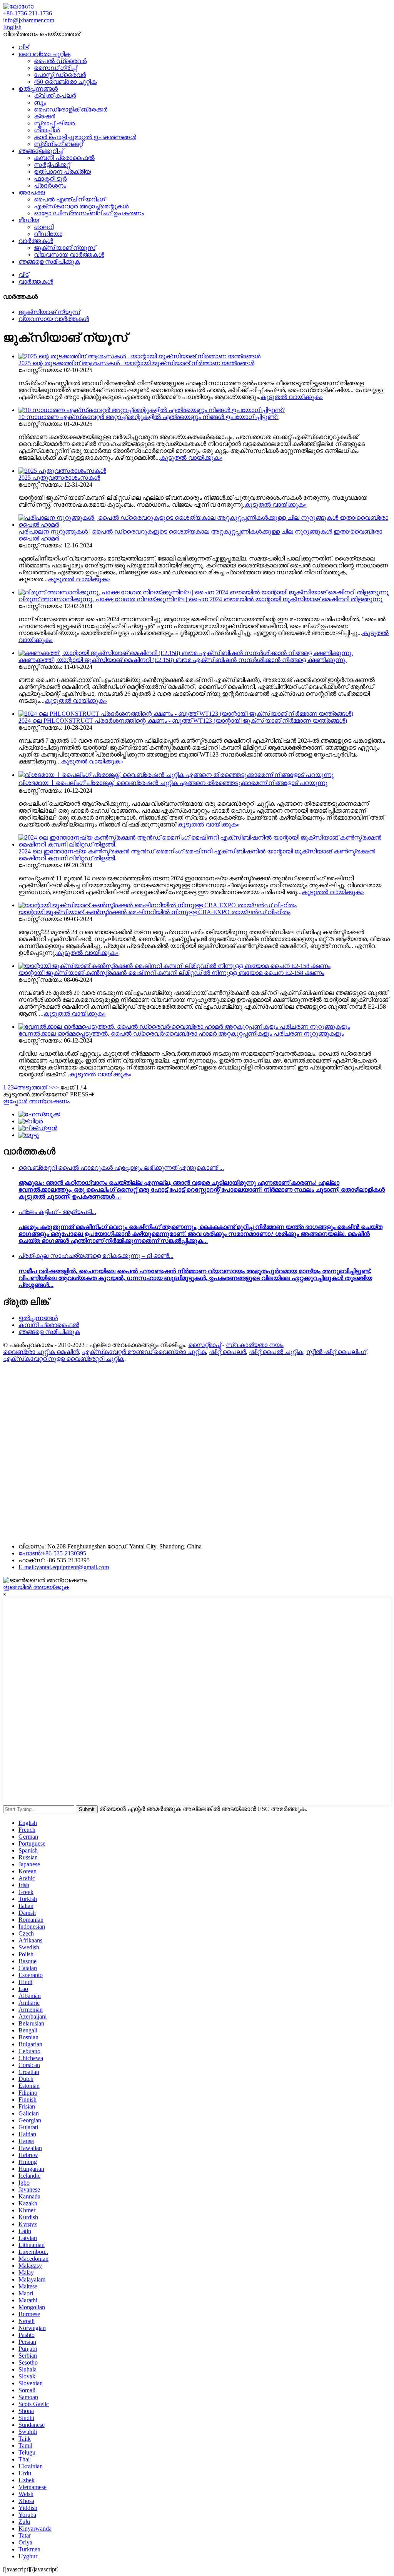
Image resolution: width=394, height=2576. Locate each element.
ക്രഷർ (44, 116)
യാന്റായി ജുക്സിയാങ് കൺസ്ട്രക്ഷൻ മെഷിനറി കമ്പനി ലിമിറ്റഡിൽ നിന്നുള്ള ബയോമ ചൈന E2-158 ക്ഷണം (171, 973)
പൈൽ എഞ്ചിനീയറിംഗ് (69, 199)
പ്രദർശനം (50, 185)
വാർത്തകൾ (36, 241)
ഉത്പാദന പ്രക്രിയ (62, 172)
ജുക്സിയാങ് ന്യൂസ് (65, 248)
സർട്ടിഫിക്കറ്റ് (52, 165)
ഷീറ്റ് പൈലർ (227, 1352)
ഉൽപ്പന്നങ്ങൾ (38, 89)
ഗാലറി (44, 227)
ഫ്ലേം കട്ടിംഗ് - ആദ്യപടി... (57, 1212)
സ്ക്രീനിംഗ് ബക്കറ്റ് (58, 144)
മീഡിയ (29, 220)
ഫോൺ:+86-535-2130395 (52, 1553)
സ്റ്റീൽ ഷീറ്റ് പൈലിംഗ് (336, 1352)
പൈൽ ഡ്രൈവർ (60, 61)
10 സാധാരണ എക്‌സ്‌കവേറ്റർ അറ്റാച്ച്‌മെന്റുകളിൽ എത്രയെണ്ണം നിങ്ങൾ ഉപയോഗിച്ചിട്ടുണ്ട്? (149, 417)
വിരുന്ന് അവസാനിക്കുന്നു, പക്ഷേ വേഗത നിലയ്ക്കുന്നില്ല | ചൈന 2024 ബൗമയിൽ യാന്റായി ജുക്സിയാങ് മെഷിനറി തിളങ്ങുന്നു (200, 599)
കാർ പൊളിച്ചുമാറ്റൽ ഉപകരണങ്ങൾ (85, 137)
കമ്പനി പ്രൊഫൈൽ (64, 158)
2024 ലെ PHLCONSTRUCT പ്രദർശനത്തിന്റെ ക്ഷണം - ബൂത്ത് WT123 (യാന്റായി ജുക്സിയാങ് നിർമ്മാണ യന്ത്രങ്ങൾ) (183, 721)
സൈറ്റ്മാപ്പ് (205, 1345)
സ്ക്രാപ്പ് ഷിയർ (54, 123)
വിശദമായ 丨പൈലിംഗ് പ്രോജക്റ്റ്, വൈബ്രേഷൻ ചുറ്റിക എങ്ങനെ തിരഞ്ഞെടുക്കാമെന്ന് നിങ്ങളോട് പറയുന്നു (173, 783)
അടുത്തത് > (34, 1087)
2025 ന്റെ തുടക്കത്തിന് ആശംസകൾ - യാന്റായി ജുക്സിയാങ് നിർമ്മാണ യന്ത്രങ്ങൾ (136, 363)
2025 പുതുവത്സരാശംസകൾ (59, 478)
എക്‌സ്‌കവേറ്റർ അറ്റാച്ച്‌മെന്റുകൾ (81, 206)
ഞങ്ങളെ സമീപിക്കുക (49, 262)
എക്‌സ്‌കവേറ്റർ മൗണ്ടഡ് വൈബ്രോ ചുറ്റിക (144, 1352)
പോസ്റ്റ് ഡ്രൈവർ (60, 75)
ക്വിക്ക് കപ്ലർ (55, 96)
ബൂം (40, 102)
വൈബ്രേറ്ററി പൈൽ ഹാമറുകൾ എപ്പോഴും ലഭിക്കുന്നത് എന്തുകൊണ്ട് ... (121, 1168)
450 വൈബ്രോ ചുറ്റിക (65, 82)
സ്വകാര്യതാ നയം (255, 1345)
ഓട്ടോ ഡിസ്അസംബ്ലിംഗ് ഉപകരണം (89, 213)
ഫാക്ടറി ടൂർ (50, 179)
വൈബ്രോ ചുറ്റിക (44, 54)
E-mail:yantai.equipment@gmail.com (64, 1567)
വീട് (23, 47)
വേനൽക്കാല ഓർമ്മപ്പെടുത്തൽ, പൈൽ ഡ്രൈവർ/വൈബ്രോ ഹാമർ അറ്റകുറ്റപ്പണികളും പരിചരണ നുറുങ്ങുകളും (181, 1034)
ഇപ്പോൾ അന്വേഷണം (36, 1101)
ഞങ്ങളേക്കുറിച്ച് (41, 151)
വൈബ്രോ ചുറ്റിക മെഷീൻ (41, 1352)
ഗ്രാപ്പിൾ (47, 130)
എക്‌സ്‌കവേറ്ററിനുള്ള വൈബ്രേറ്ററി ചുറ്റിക (64, 1359)
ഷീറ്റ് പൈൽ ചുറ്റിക (276, 1352)
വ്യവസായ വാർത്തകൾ (69, 255)
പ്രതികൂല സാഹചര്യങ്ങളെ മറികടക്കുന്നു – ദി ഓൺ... (96, 1256)
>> (55, 1087)
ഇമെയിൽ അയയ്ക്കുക (36, 1587)
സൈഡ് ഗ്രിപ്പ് (55, 68)
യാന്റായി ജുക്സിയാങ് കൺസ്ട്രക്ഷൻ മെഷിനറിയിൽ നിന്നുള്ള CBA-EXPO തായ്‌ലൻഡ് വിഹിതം (154, 912)
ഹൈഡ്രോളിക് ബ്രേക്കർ (71, 109)
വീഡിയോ (48, 234)
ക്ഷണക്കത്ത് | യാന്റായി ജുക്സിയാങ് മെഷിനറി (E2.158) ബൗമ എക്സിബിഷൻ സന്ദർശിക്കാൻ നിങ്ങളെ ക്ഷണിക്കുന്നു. (183, 660)
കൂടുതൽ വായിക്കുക (292, 397)
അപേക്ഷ (32, 192)
